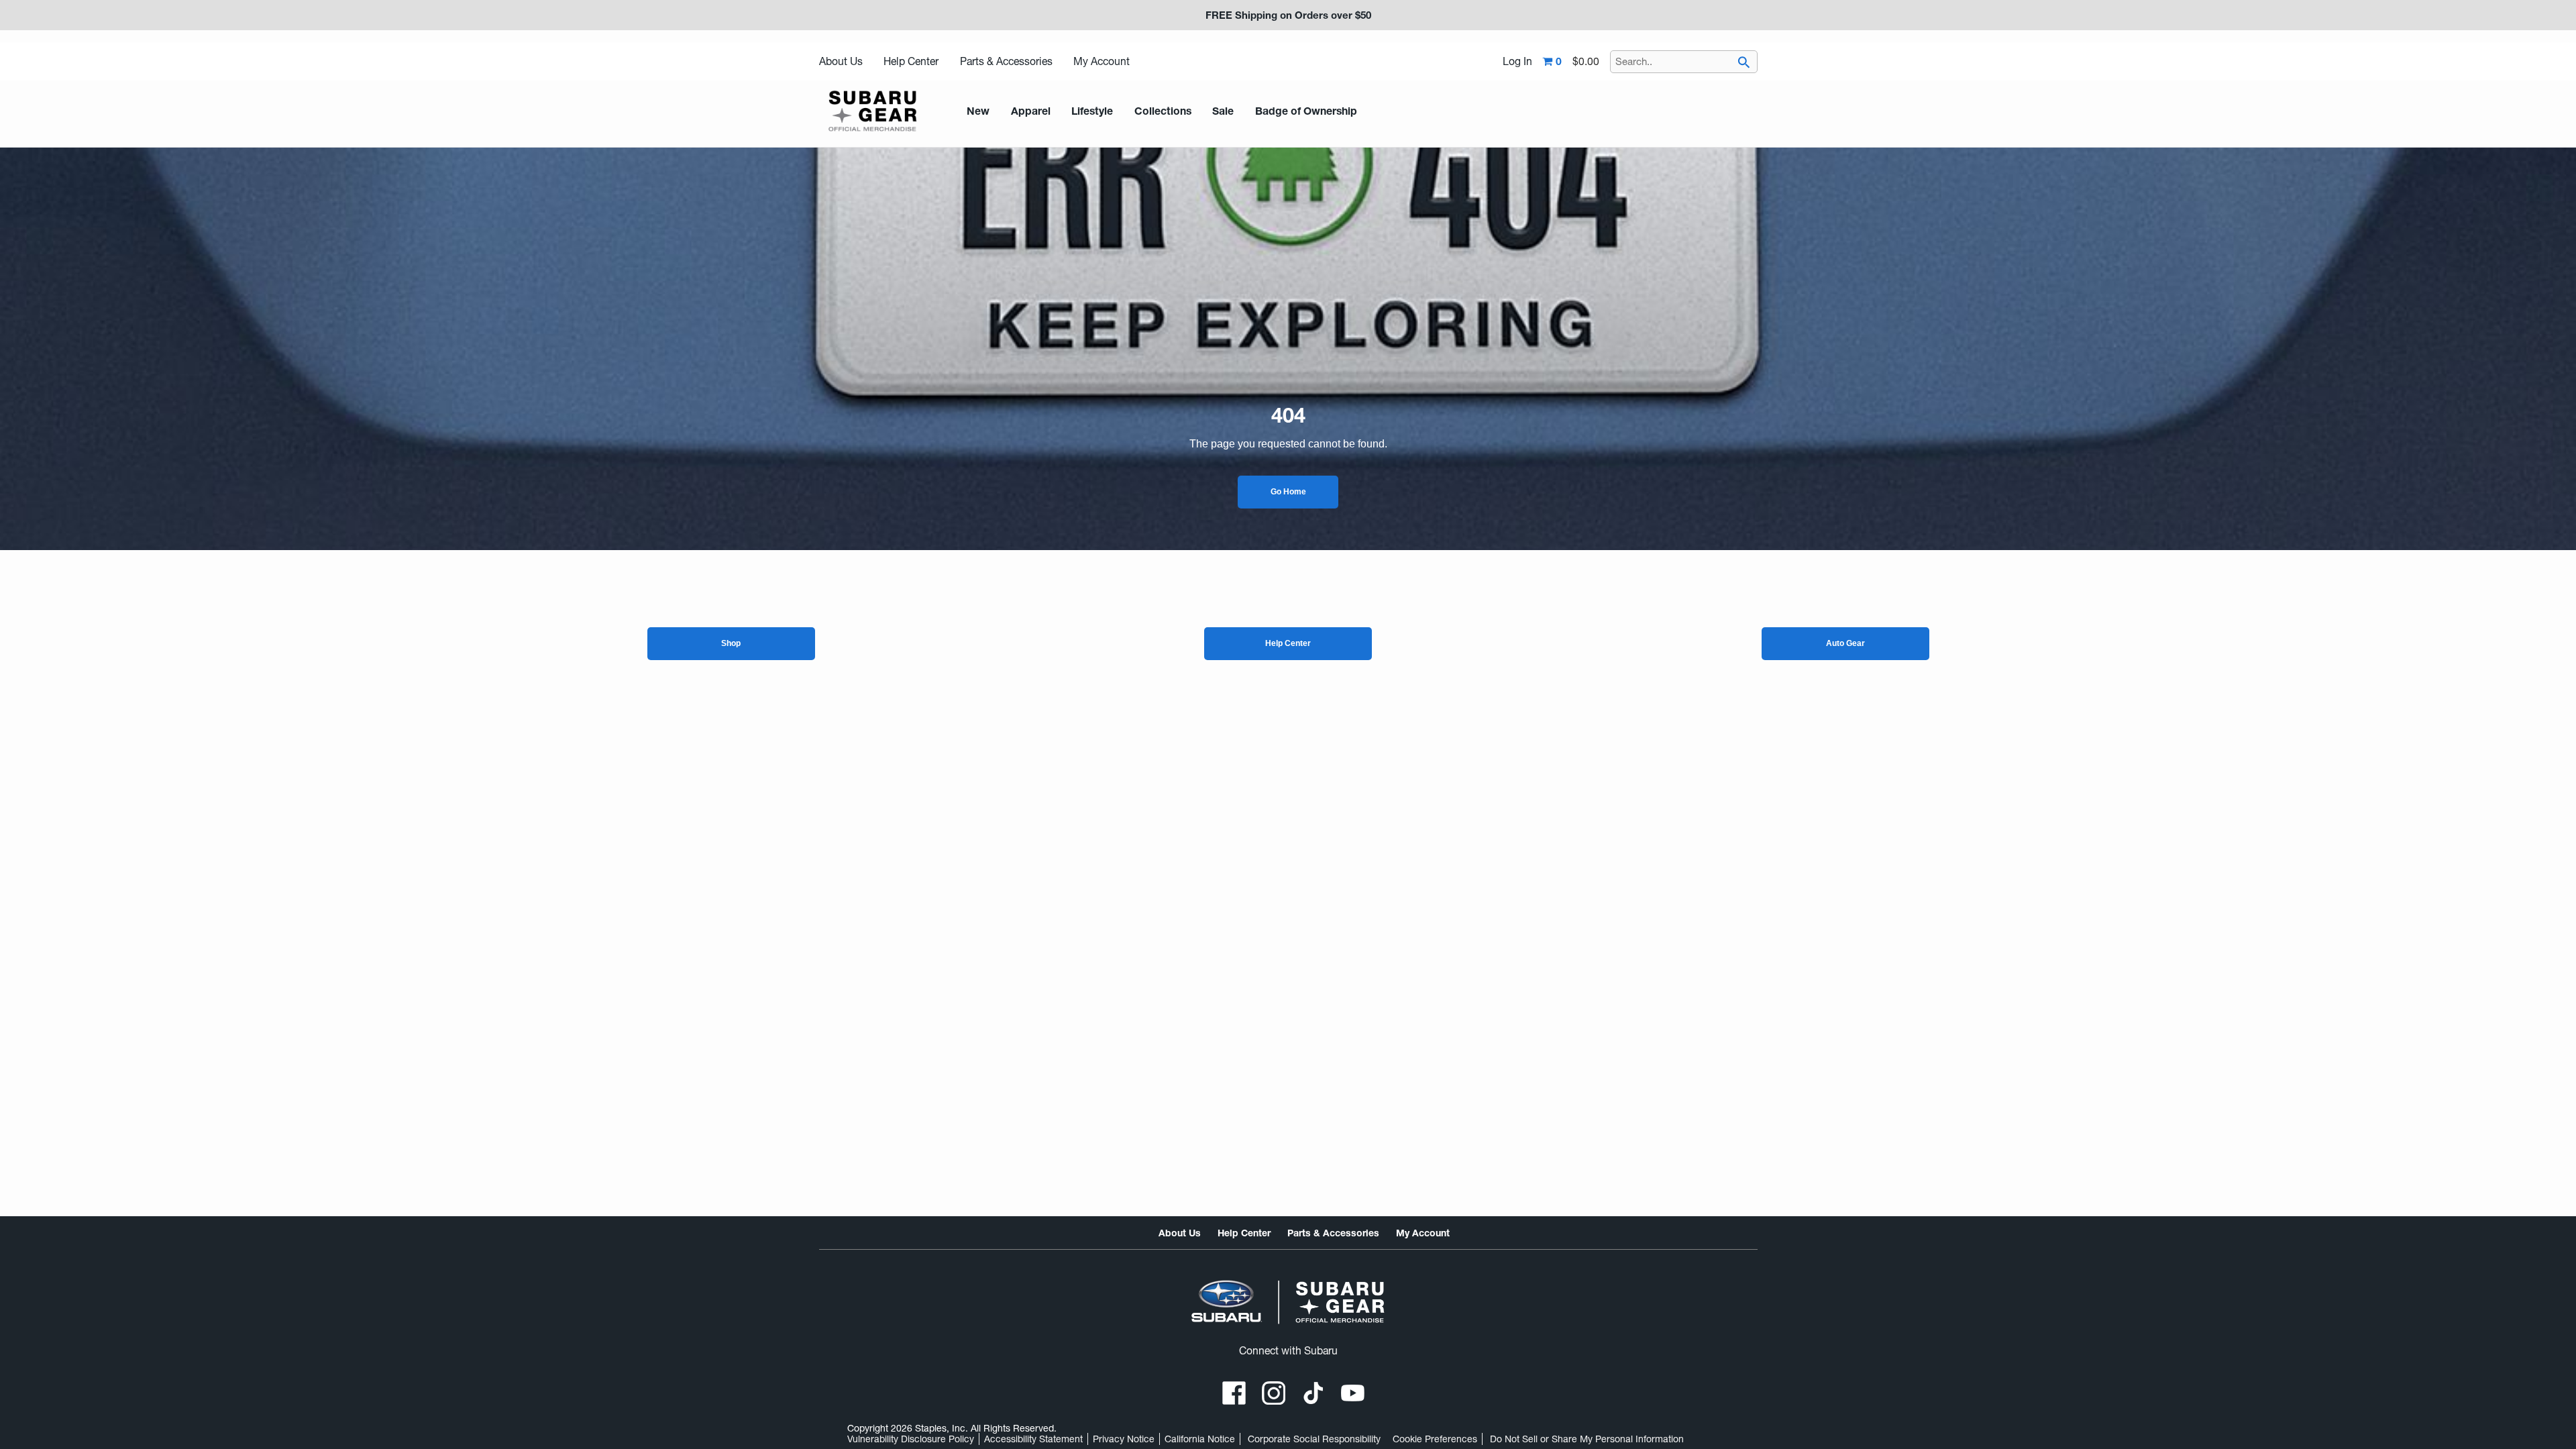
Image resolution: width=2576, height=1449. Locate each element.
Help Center (911, 61)
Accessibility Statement (1033, 1439)
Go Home (1288, 492)
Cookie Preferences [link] (1435, 1439)
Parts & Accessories (1006, 61)
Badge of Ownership (1306, 111)
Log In (1517, 62)
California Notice (1200, 1439)
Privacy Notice (1124, 1439)
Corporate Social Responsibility (1314, 1439)
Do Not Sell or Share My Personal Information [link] (1587, 1439)
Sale (1223, 111)
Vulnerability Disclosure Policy (911, 1439)
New (978, 111)
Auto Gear (1845, 643)
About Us (841, 61)
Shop (731, 643)
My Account (1102, 61)
